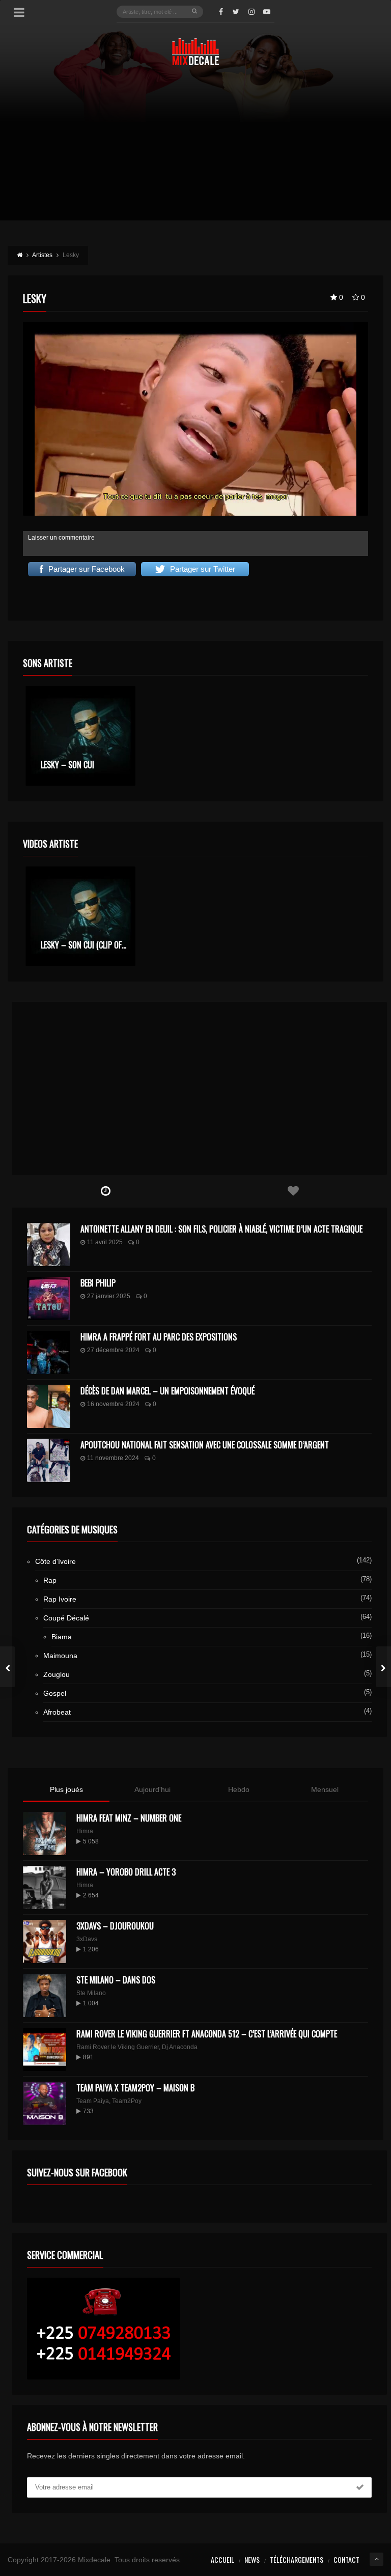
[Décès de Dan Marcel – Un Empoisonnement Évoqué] (49, 1406)
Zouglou (57, 1674)
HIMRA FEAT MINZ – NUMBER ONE (129, 1818)
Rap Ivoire (60, 1599)
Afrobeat (57, 1712)
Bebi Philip (98, 1283)
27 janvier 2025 (109, 1296)
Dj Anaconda (180, 2047)
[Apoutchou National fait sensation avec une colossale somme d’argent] (49, 1460)
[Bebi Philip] (49, 1298)
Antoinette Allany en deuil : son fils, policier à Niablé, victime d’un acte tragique (221, 1229)
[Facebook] (221, 12)
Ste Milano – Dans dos (116, 1980)
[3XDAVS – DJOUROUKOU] (45, 1941)
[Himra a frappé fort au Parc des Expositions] (49, 1352)
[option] (80, 736)
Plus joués (66, 1789)
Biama (62, 1637)
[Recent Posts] (106, 1191)
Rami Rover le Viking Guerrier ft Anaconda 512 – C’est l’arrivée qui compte (207, 2034)
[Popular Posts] (293, 1191)
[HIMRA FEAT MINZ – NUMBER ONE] (45, 1833)
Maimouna (60, 1656)
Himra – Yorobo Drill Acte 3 (126, 1872)
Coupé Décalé (66, 1618)
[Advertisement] (195, 149)
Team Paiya (93, 2101)
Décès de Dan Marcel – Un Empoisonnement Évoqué (167, 1391)
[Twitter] (236, 12)
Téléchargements (297, 2559)
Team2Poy (127, 2101)
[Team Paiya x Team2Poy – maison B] (45, 2103)
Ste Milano (91, 1993)
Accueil (222, 2559)
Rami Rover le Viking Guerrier (118, 2047)
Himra (85, 1831)
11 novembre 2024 (113, 1458)
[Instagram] (252, 12)
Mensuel (325, 1789)
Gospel (55, 1693)
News (252, 2559)
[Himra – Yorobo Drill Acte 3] (45, 1887)
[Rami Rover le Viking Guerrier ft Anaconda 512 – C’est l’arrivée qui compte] (45, 2049)
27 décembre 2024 (113, 1350)
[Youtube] (267, 12)
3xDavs (87, 1939)
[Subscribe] (360, 2487)
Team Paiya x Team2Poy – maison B (135, 2088)
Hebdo (239, 1789)
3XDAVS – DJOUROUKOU (115, 1926)
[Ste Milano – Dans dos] (45, 1995)
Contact (346, 2559)
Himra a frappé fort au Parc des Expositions (159, 1337)
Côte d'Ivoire (55, 1561)
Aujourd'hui (152, 1789)
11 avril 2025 (105, 1242)
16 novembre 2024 (113, 1404)
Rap (50, 1580)
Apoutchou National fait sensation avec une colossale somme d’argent (205, 1445)
